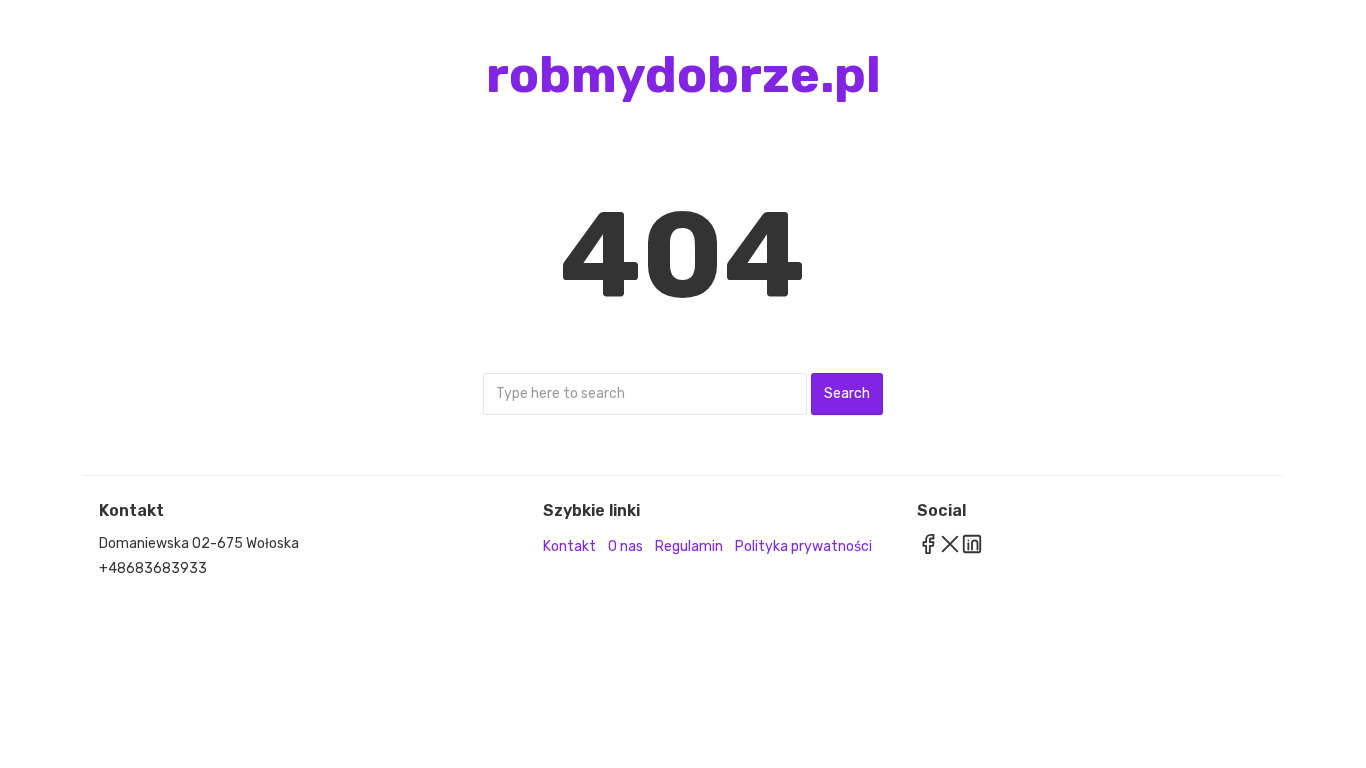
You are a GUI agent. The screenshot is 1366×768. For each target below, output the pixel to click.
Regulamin (689, 546)
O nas (625, 546)
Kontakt (569, 546)
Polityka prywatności (803, 546)
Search (847, 393)
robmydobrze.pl (683, 75)
